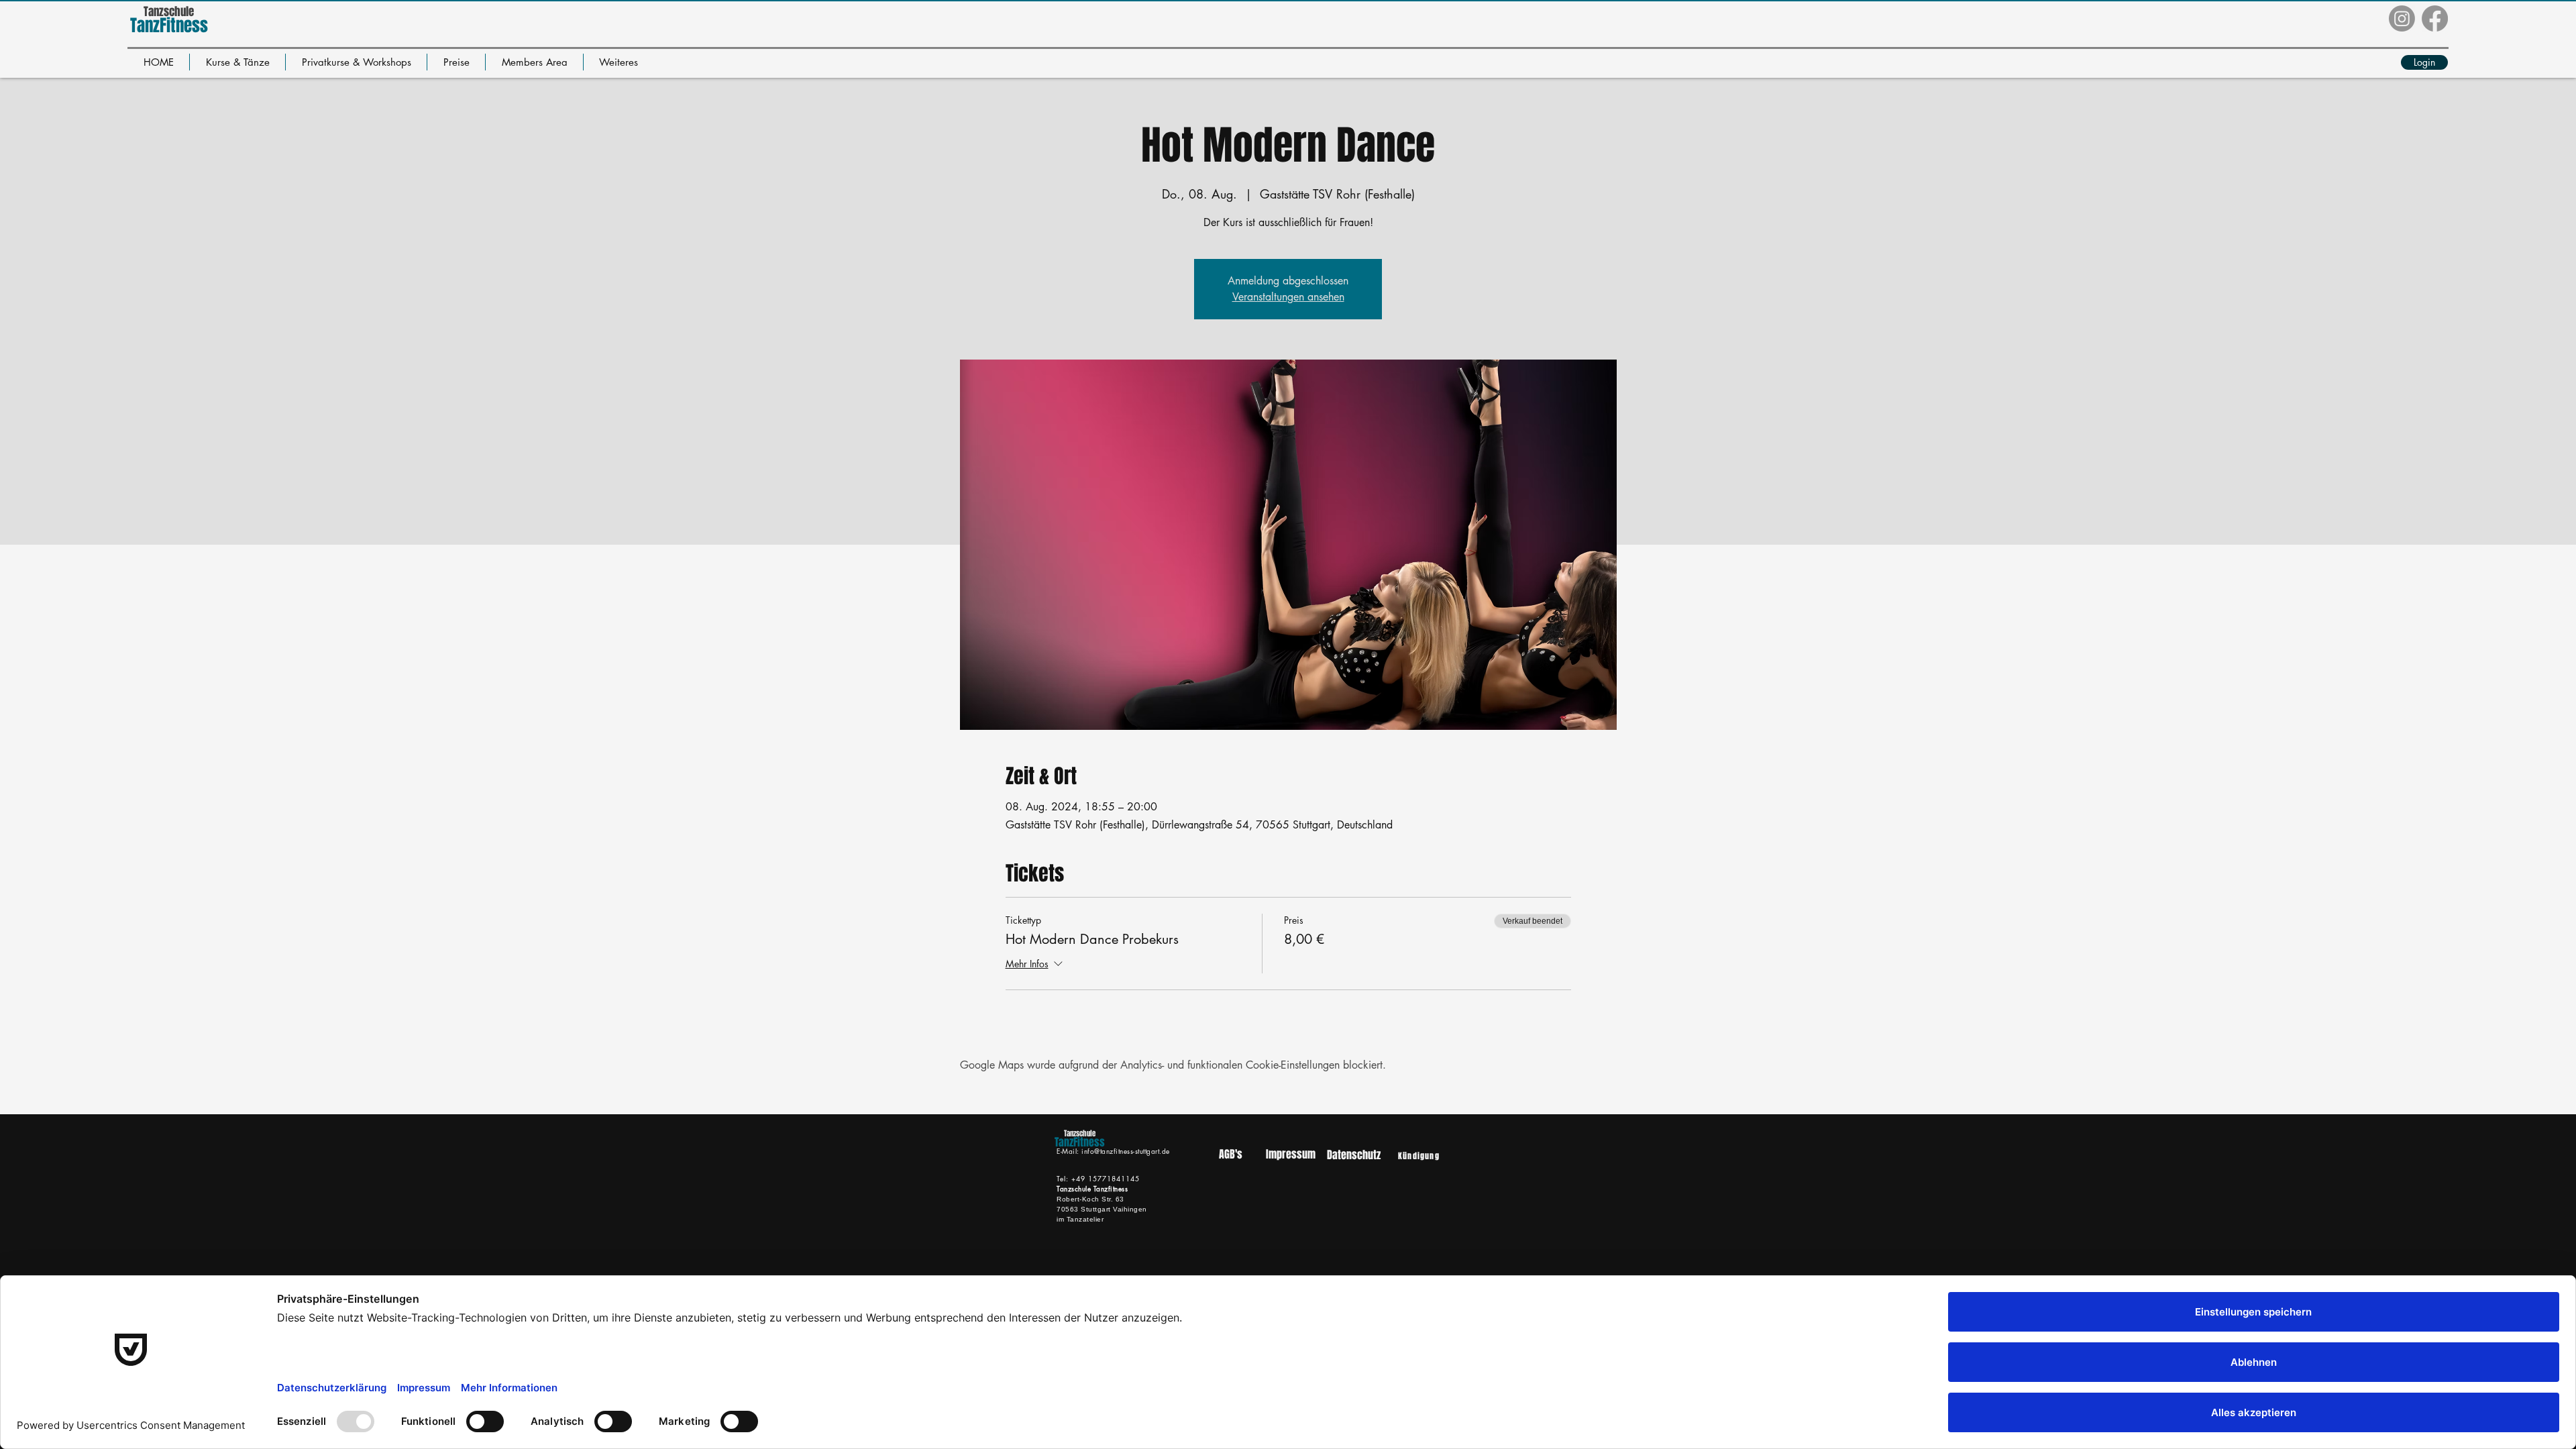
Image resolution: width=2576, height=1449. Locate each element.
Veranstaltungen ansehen (1288, 297)
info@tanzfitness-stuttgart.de (1126, 1151)
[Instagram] (2402, 18)
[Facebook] (2435, 18)
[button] (237, 62)
